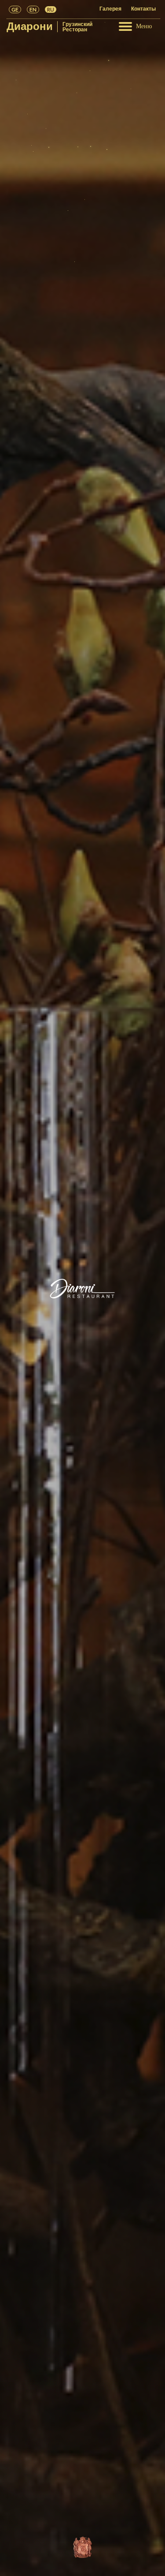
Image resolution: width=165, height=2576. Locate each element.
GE (15, 9)
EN (33, 9)
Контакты (143, 9)
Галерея (111, 9)
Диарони (30, 26)
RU (51, 9)
